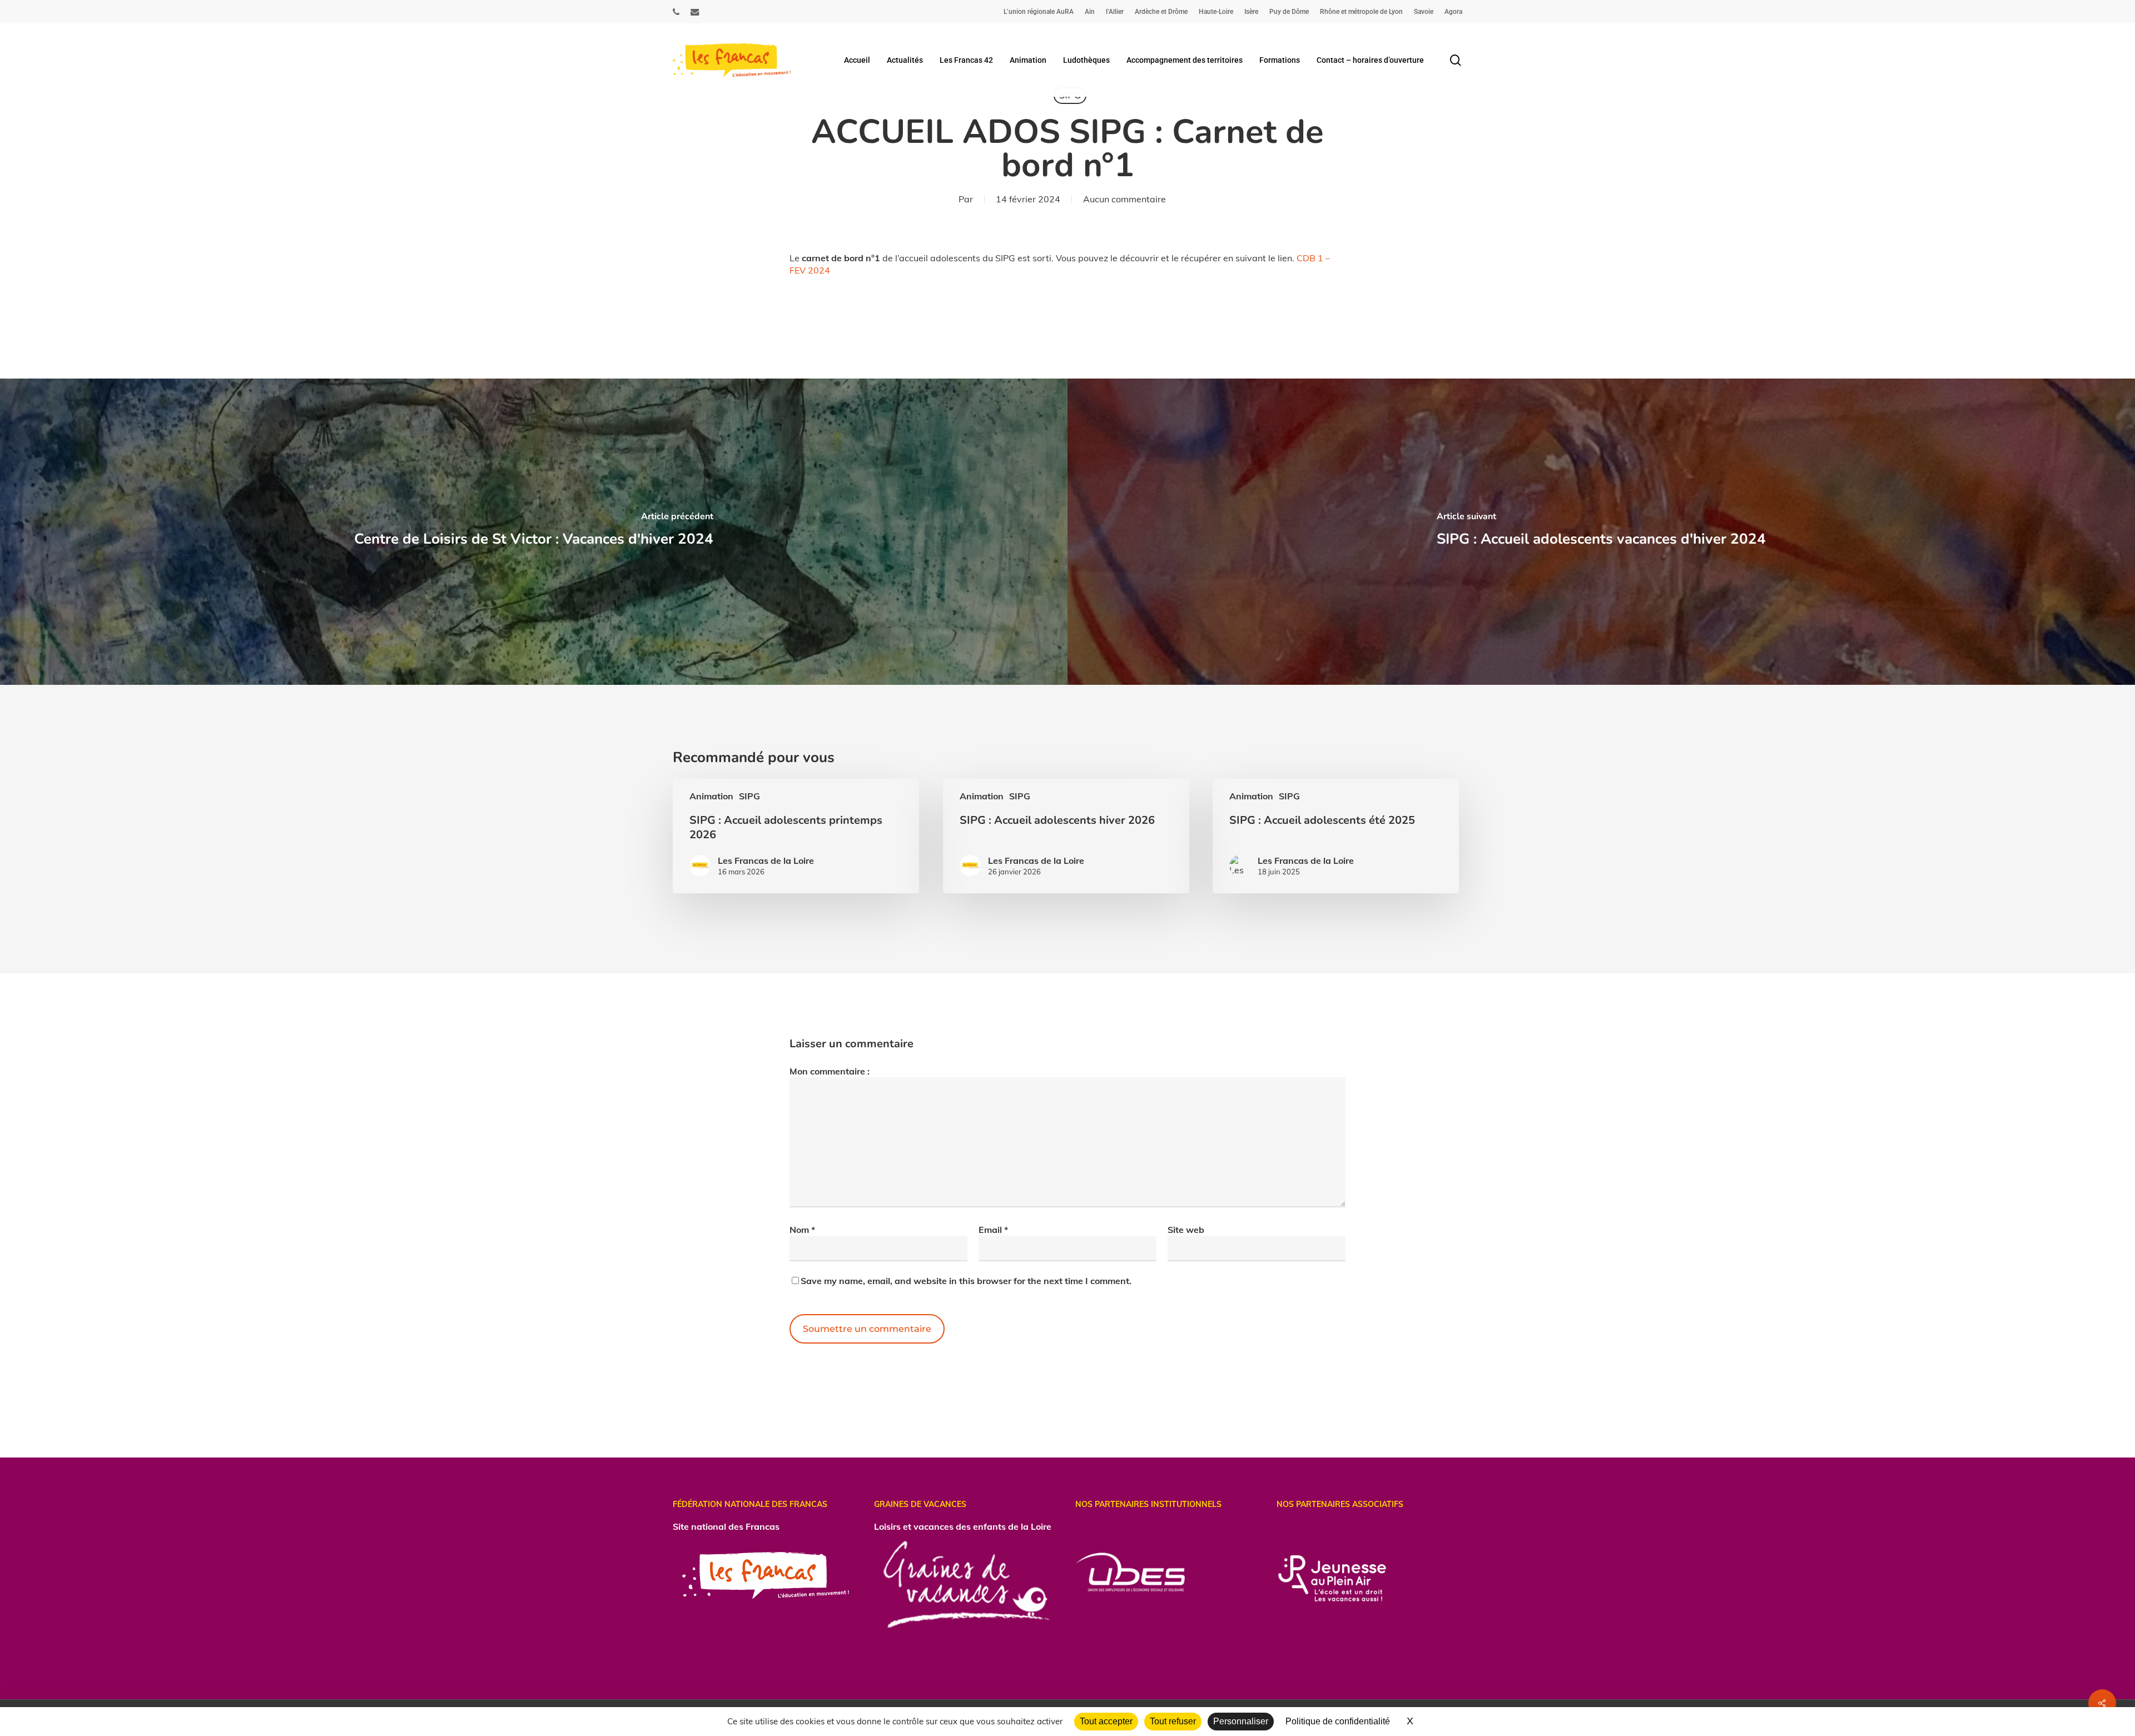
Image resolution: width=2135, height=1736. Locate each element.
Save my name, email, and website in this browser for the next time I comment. (966, 1281)
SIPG (749, 796)
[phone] (676, 12)
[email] (695, 12)
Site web (1186, 1230)
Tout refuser (1173, 1721)
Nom (802, 1230)
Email (993, 1230)
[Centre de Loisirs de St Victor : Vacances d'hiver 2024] (534, 532)
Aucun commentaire (1124, 199)
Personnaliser (1241, 1721)
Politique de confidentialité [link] (1338, 1721)
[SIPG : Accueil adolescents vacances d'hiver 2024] (1601, 532)
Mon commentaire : (830, 1071)
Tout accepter (1106, 1721)
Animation (711, 796)
